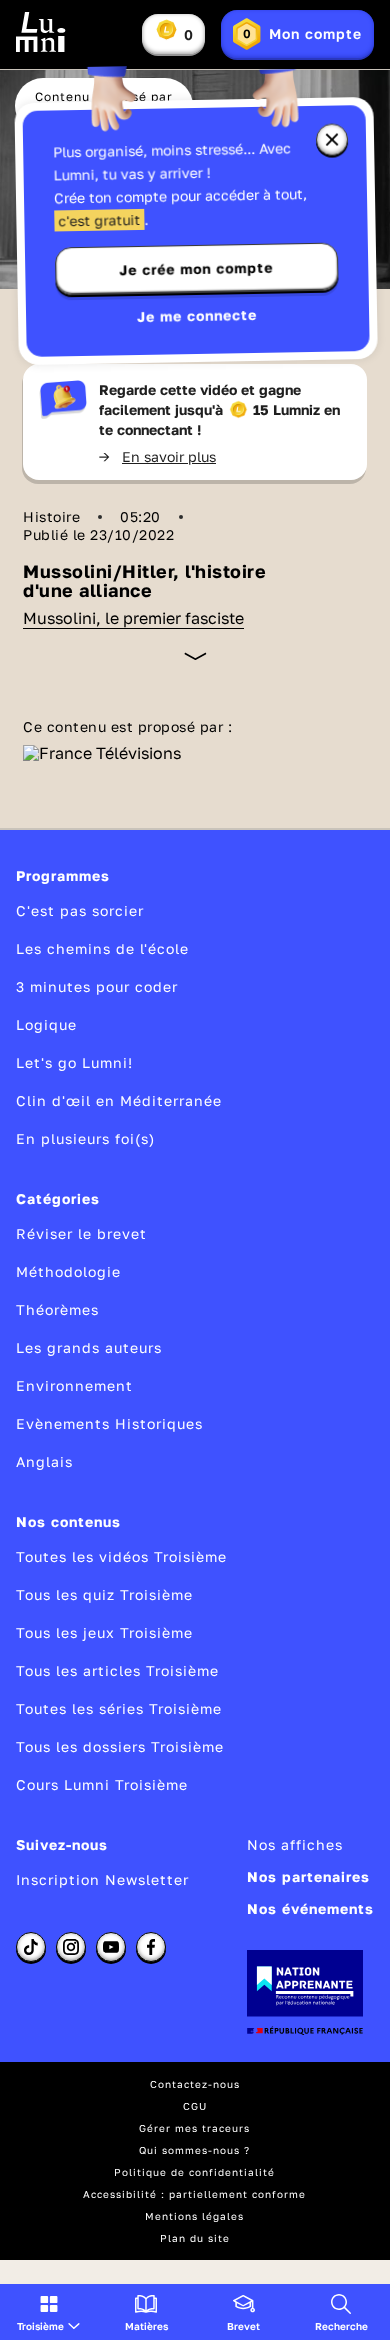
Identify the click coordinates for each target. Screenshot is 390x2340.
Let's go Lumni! (74, 1062)
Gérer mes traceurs (194, 2128)
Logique (46, 1024)
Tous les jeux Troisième (104, 1632)
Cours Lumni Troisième (102, 1784)
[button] (48, 2312)
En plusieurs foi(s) (85, 1138)
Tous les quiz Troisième (104, 1594)
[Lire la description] (195, 656)
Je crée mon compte (196, 269)
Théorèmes (57, 1309)
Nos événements (310, 1908)
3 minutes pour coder (97, 986)
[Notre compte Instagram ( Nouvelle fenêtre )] (71, 1947)
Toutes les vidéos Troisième (121, 1556)
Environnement (74, 1385)
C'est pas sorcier (80, 910)
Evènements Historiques (109, 1423)
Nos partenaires (308, 1876)
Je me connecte (197, 315)
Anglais (44, 1461)
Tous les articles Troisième (117, 1670)
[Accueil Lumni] (41, 32)
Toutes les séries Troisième (119, 1708)
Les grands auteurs (89, 1347)
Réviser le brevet (81, 1233)
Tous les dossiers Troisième (120, 1746)
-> (157, 456)
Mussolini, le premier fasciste (133, 618)
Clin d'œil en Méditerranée (119, 1100)
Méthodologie (68, 1271)
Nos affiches (295, 1844)
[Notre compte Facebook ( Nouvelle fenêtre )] (151, 1947)
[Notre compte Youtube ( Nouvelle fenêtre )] (111, 1947)
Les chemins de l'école (102, 948)
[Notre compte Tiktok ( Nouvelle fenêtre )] (31, 1947)
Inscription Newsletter (102, 1879)
